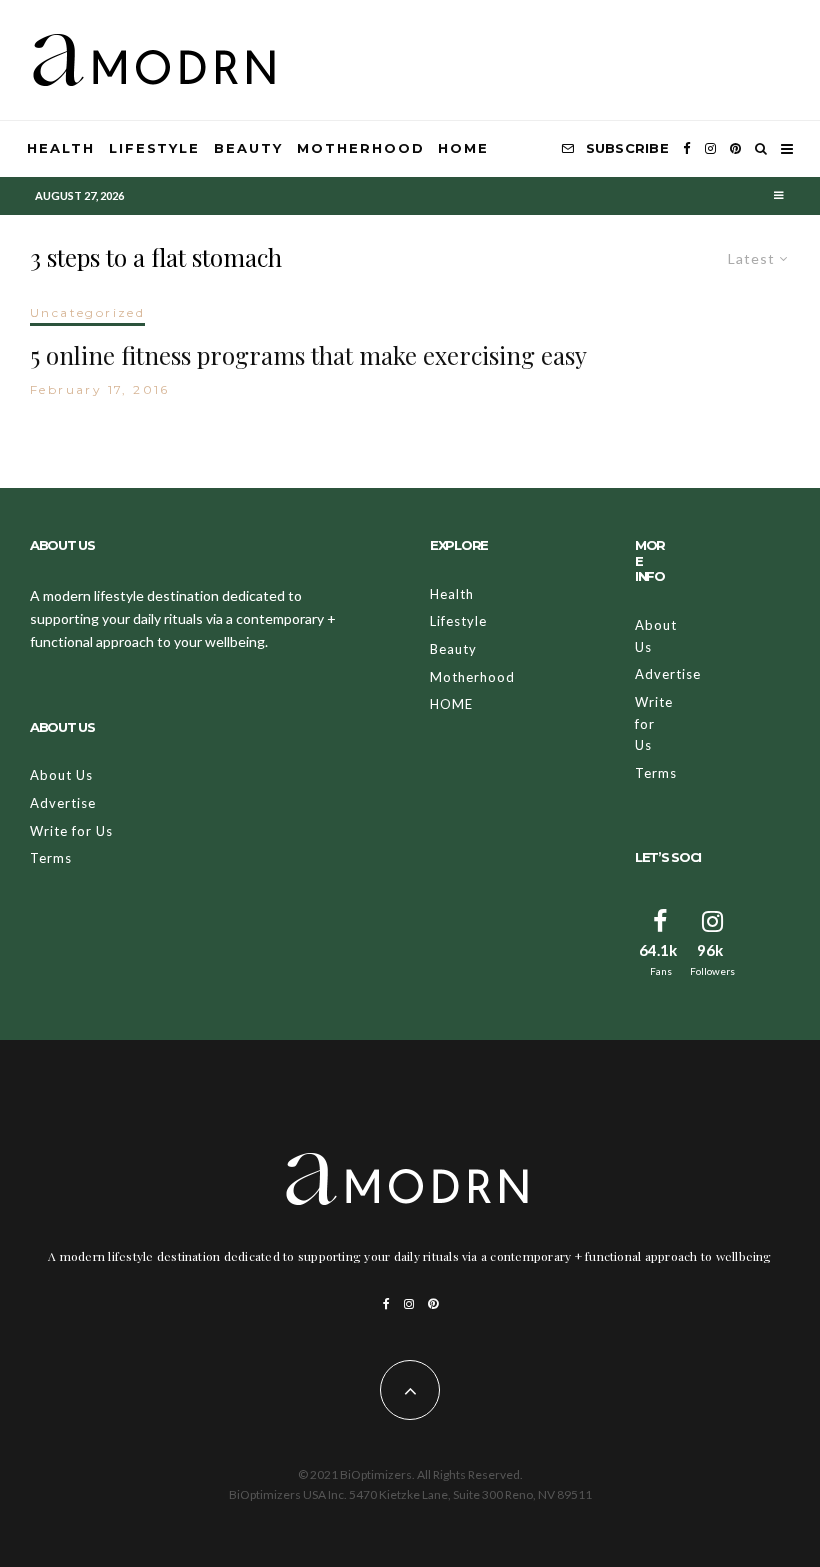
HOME (463, 148)
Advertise (63, 803)
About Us (61, 775)
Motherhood (361, 148)
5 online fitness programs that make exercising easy (308, 355)
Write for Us (71, 831)
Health (61, 148)
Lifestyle (155, 148)
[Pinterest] (735, 149)
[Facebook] (687, 149)
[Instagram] (710, 149)
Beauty (248, 148)
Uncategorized (87, 312)
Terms (51, 858)
